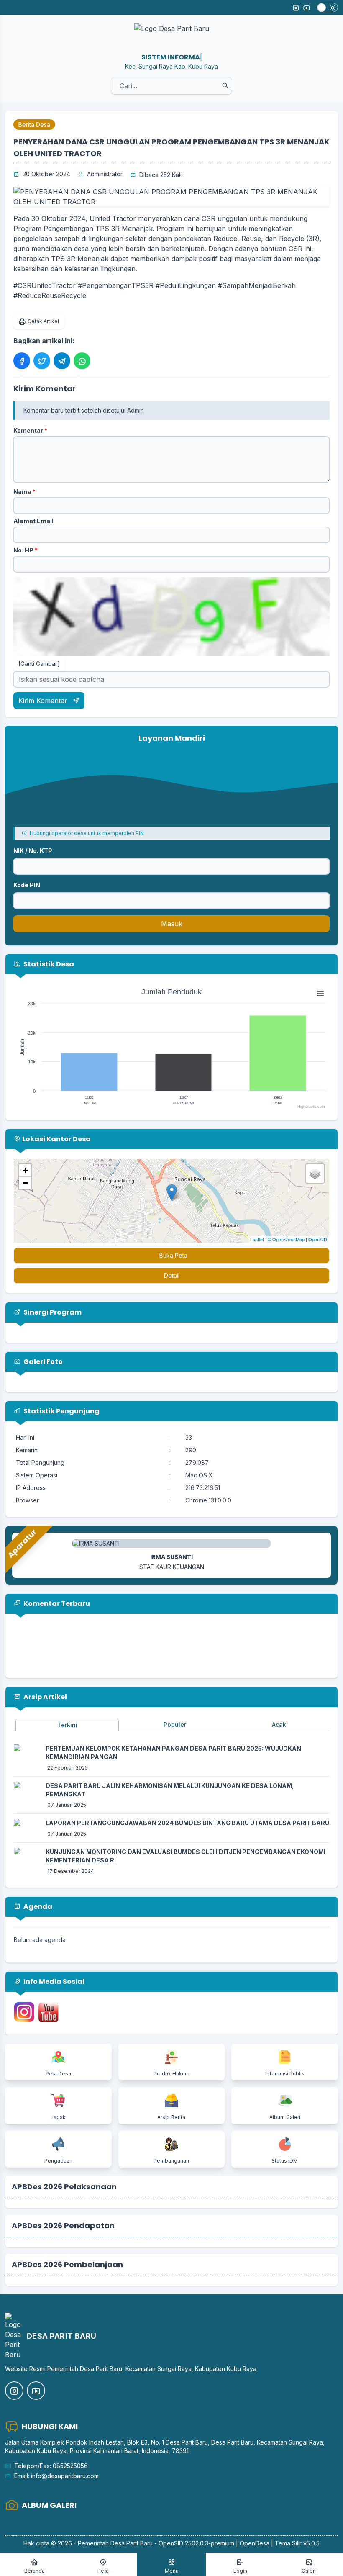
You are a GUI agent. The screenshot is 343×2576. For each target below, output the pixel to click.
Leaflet (257, 1239)
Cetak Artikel (43, 321)
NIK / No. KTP (33, 851)
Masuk (172, 924)
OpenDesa (255, 2543)
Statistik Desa (48, 964)
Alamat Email (33, 521)
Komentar (30, 430)
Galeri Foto (42, 1362)
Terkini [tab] (67, 1725)
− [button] (25, 1183)
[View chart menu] (320, 993)
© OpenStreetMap (286, 1239)
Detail (172, 1275)
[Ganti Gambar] (39, 664)
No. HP (26, 550)
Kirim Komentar (44, 701)
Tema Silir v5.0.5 (297, 2543)
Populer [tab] (175, 1725)
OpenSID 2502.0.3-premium (196, 2543)
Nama (24, 492)
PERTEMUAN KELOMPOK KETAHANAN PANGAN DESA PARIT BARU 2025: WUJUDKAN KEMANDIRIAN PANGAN (173, 1753)
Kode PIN (27, 885)
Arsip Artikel (45, 1697)
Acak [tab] (279, 1725)
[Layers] (315, 1174)
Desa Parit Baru (132, 2543)
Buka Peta (173, 1255)
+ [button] (25, 1170)
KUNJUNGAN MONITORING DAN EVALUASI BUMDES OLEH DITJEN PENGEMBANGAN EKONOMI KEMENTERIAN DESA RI (186, 1856)
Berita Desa (34, 125)
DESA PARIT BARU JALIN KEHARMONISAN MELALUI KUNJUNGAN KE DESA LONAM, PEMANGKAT (170, 1790)
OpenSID (318, 1239)
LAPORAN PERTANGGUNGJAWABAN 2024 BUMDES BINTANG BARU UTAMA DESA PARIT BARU (187, 1823)
